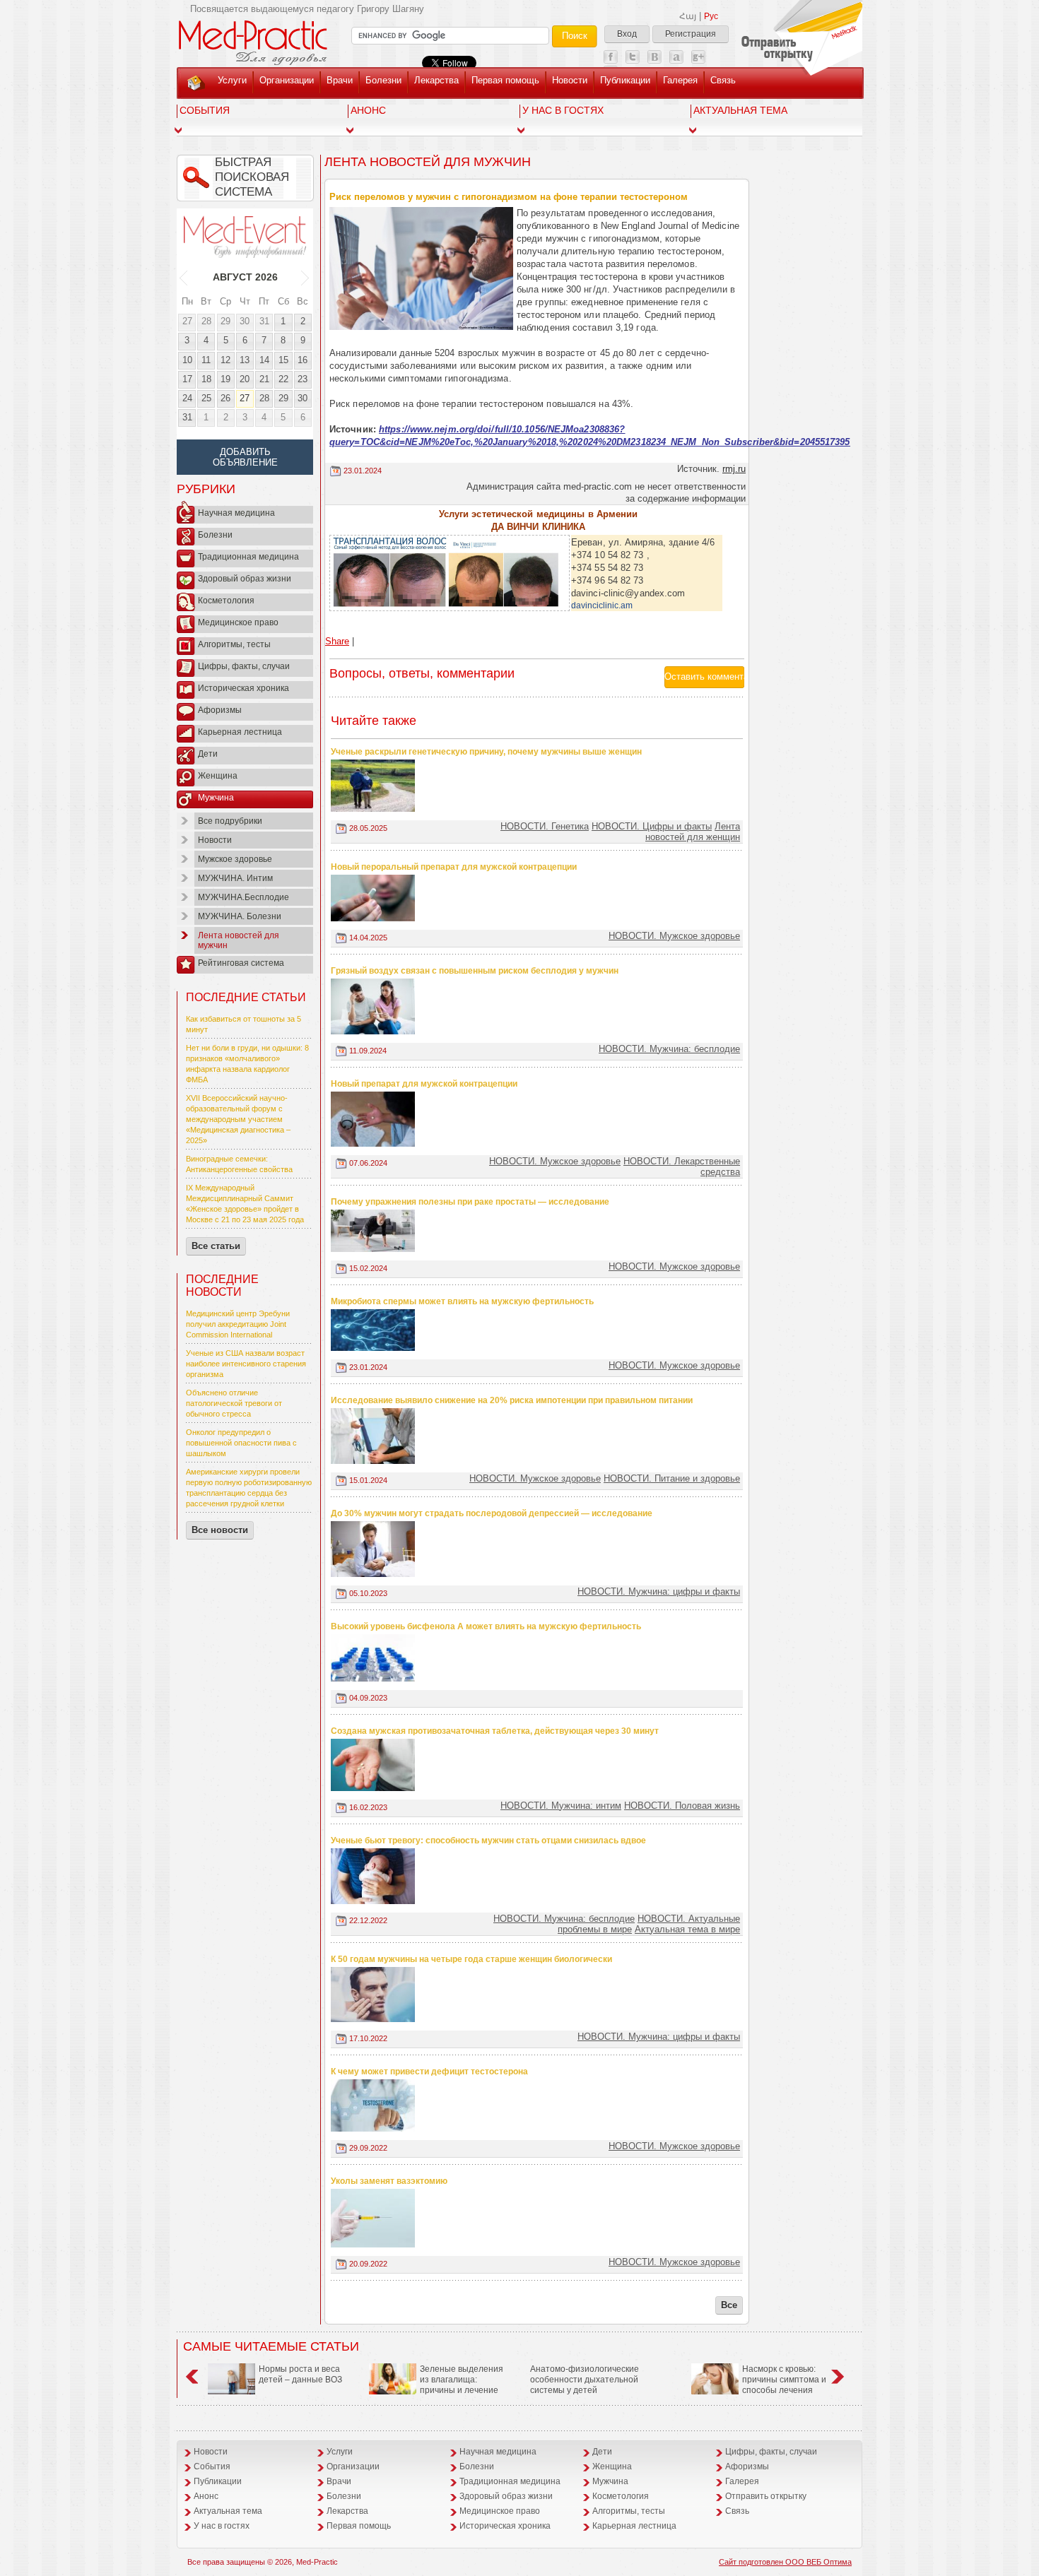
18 (206, 379)
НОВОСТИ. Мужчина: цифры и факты (659, 1591)
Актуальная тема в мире (687, 1929)
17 (187, 379)
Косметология (226, 601)
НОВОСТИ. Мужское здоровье (674, 936)
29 (225, 321)
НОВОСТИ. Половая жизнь (682, 1806)
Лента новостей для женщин (693, 832)
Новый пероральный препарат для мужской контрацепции (454, 867)
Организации (287, 80)
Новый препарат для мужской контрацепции (424, 1084)
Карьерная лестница (240, 732)
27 (187, 321)
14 (264, 360)
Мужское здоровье (235, 859)
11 (206, 360)
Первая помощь (505, 80)
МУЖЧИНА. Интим (235, 878)
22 (283, 379)
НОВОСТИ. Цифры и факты (652, 826)
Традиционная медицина (248, 557)
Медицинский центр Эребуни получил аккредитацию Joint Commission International (238, 1324)
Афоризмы (220, 710)
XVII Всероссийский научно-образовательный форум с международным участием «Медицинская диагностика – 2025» (238, 1119)
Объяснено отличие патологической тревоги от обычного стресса (234, 1403)
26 (225, 398)
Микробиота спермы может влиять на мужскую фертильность (462, 1301)
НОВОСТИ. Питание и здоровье (672, 1478)
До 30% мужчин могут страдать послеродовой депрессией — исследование (492, 1513)
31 (264, 321)
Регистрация (691, 34)
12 (225, 360)
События (205, 110)
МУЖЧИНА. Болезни (240, 916)
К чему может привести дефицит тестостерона (429, 2072)
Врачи (340, 80)
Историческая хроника (243, 688)
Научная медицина (236, 513)
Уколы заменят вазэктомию (389, 2181)
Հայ (688, 16)
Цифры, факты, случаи (244, 666)
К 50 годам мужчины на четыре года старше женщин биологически (471, 1959)
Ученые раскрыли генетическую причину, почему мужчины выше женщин (486, 752)
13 (245, 360)
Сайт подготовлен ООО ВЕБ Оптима (785, 2562)
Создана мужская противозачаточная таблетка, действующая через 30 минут (495, 1731)
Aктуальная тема (740, 110)
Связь (723, 80)
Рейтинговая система (241, 963)
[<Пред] (184, 277)
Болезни (383, 80)
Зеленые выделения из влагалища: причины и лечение (462, 2380)
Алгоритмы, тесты (234, 644)
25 (206, 398)
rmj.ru (734, 469)
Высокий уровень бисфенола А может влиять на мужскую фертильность (486, 1626)
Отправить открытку (766, 2496)
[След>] (306, 277)
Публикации (625, 80)
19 (225, 379)
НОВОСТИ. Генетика (545, 826)
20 (245, 379)
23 (303, 379)
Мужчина (216, 798)
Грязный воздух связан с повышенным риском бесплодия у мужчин (475, 971)
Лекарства (436, 80)
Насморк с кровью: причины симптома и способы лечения (784, 2380)
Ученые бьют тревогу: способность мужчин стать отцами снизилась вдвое (488, 1841)
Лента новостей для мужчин (239, 940)
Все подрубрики (230, 821)
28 (206, 321)
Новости (570, 80)
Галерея (680, 80)
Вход (627, 34)
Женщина (218, 776)
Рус (711, 16)
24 (187, 398)
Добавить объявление (245, 457)
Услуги (232, 80)
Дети (208, 754)
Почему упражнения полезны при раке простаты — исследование (470, 1202)
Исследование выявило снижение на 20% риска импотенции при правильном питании (512, 1400)
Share (337, 641)
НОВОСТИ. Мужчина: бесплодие (669, 1049)
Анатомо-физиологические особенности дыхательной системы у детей (585, 2380)
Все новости (220, 1530)
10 (187, 360)
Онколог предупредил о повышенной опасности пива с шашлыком (241, 1443)
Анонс (368, 110)
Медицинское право (238, 622)
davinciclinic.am (602, 605)
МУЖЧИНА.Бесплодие (243, 897)
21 (264, 379)
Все (729, 2305)
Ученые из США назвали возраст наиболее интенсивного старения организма (246, 1364)
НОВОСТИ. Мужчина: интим (561, 1806)
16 (303, 360)
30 (245, 321)
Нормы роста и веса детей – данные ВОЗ (300, 2374)
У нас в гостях (563, 110)
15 (283, 360)
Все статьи (216, 1246)
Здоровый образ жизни (245, 579)
